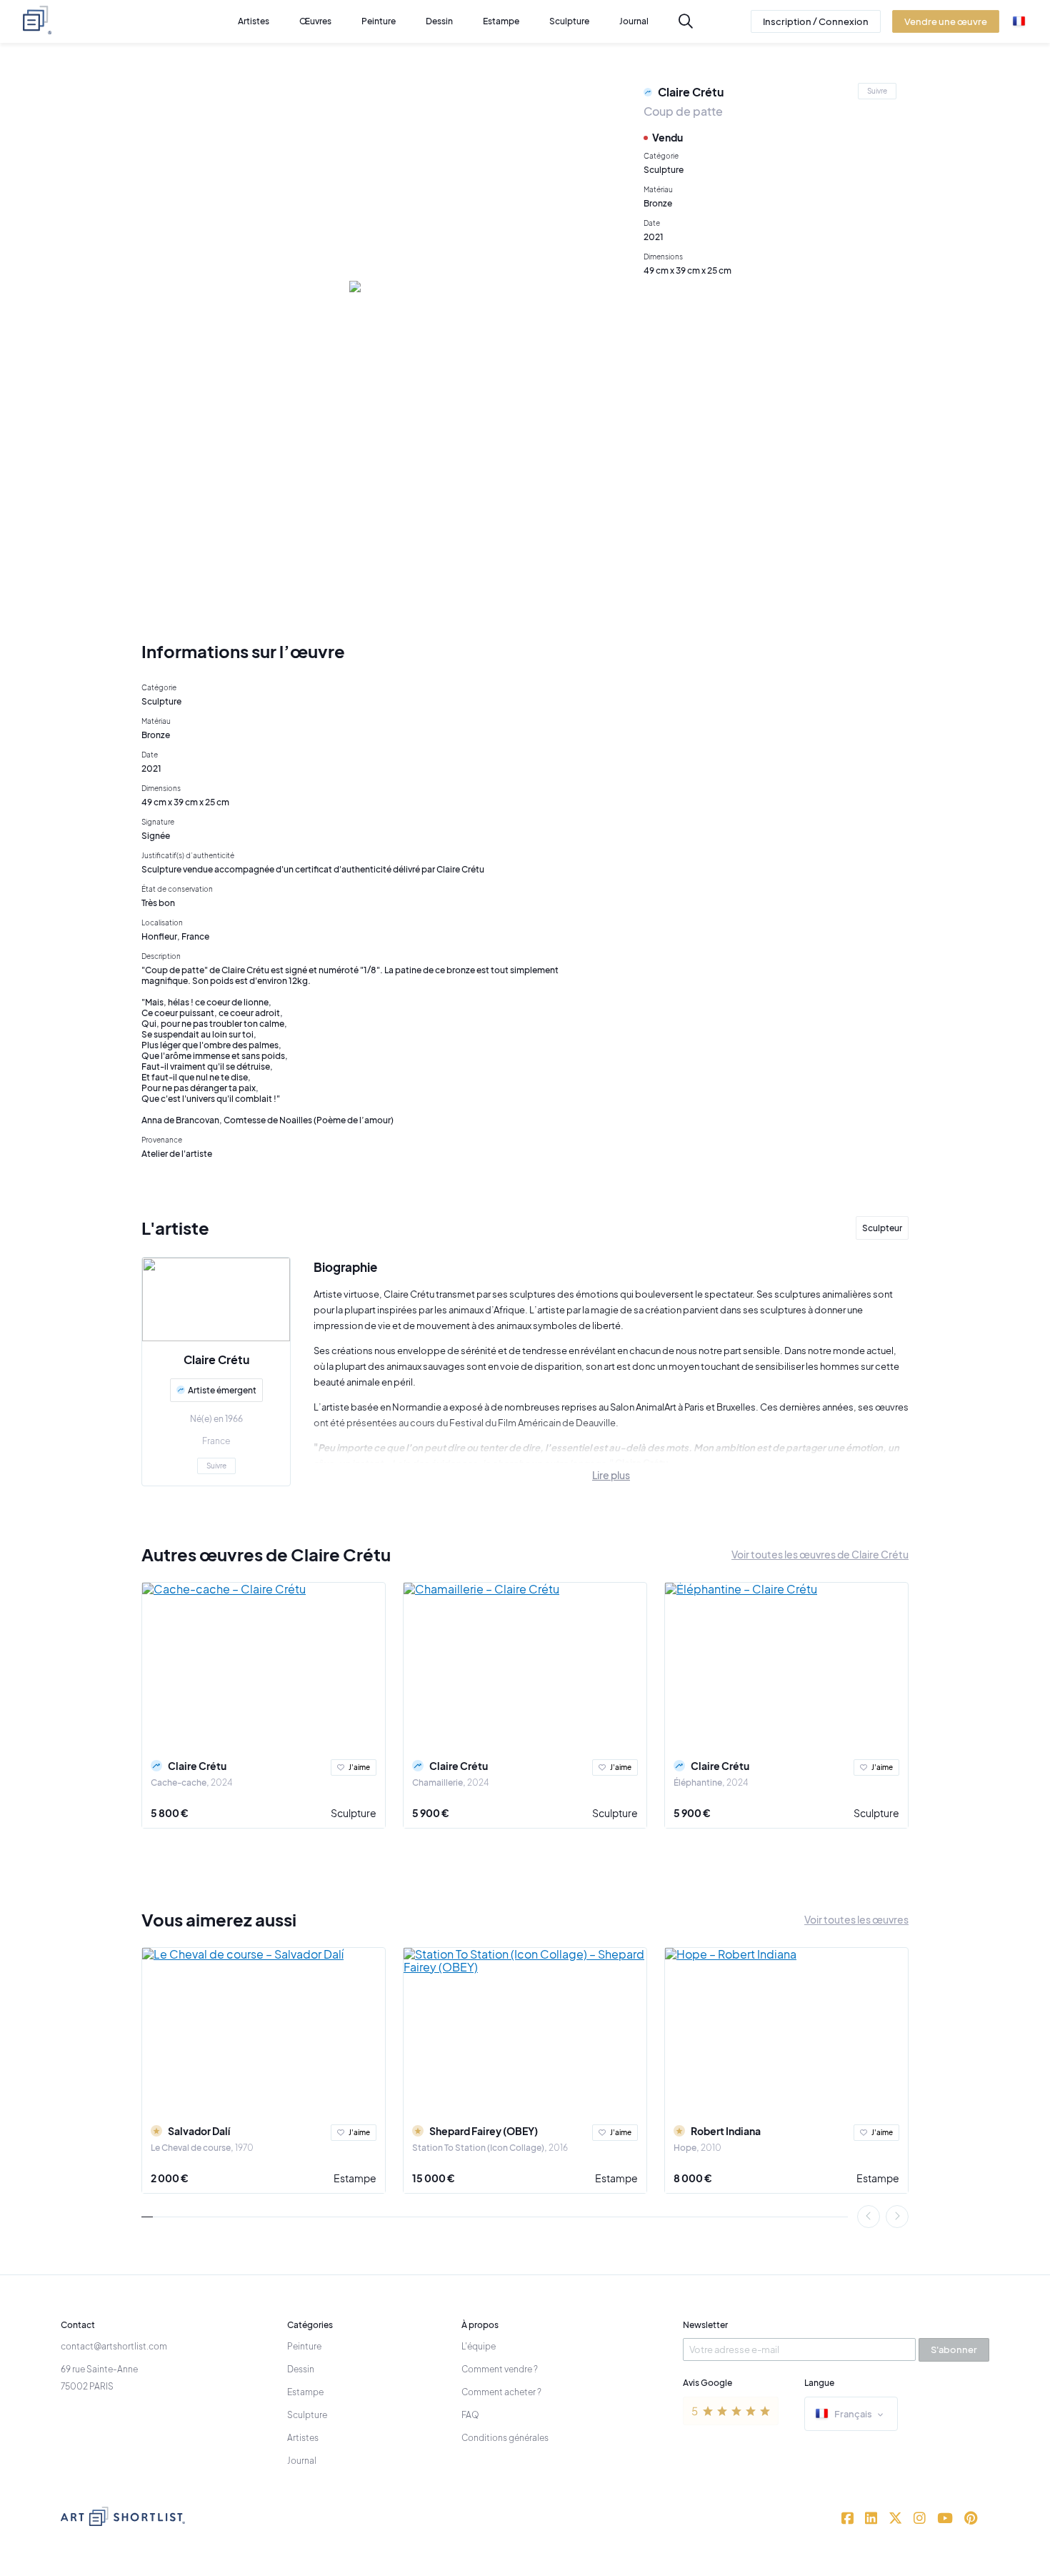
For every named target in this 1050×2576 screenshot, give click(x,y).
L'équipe (479, 2346)
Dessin (301, 2369)
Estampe (355, 2178)
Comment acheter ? (501, 2392)
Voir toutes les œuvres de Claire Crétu (820, 1554)
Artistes (303, 2438)
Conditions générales (505, 2438)
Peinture (304, 2346)
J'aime (359, 1767)
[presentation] (869, 2217)
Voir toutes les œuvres (856, 1919)
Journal (302, 2461)
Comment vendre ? (500, 2369)
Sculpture (354, 1813)
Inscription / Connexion (816, 21)
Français (853, 2414)
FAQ (470, 2415)
